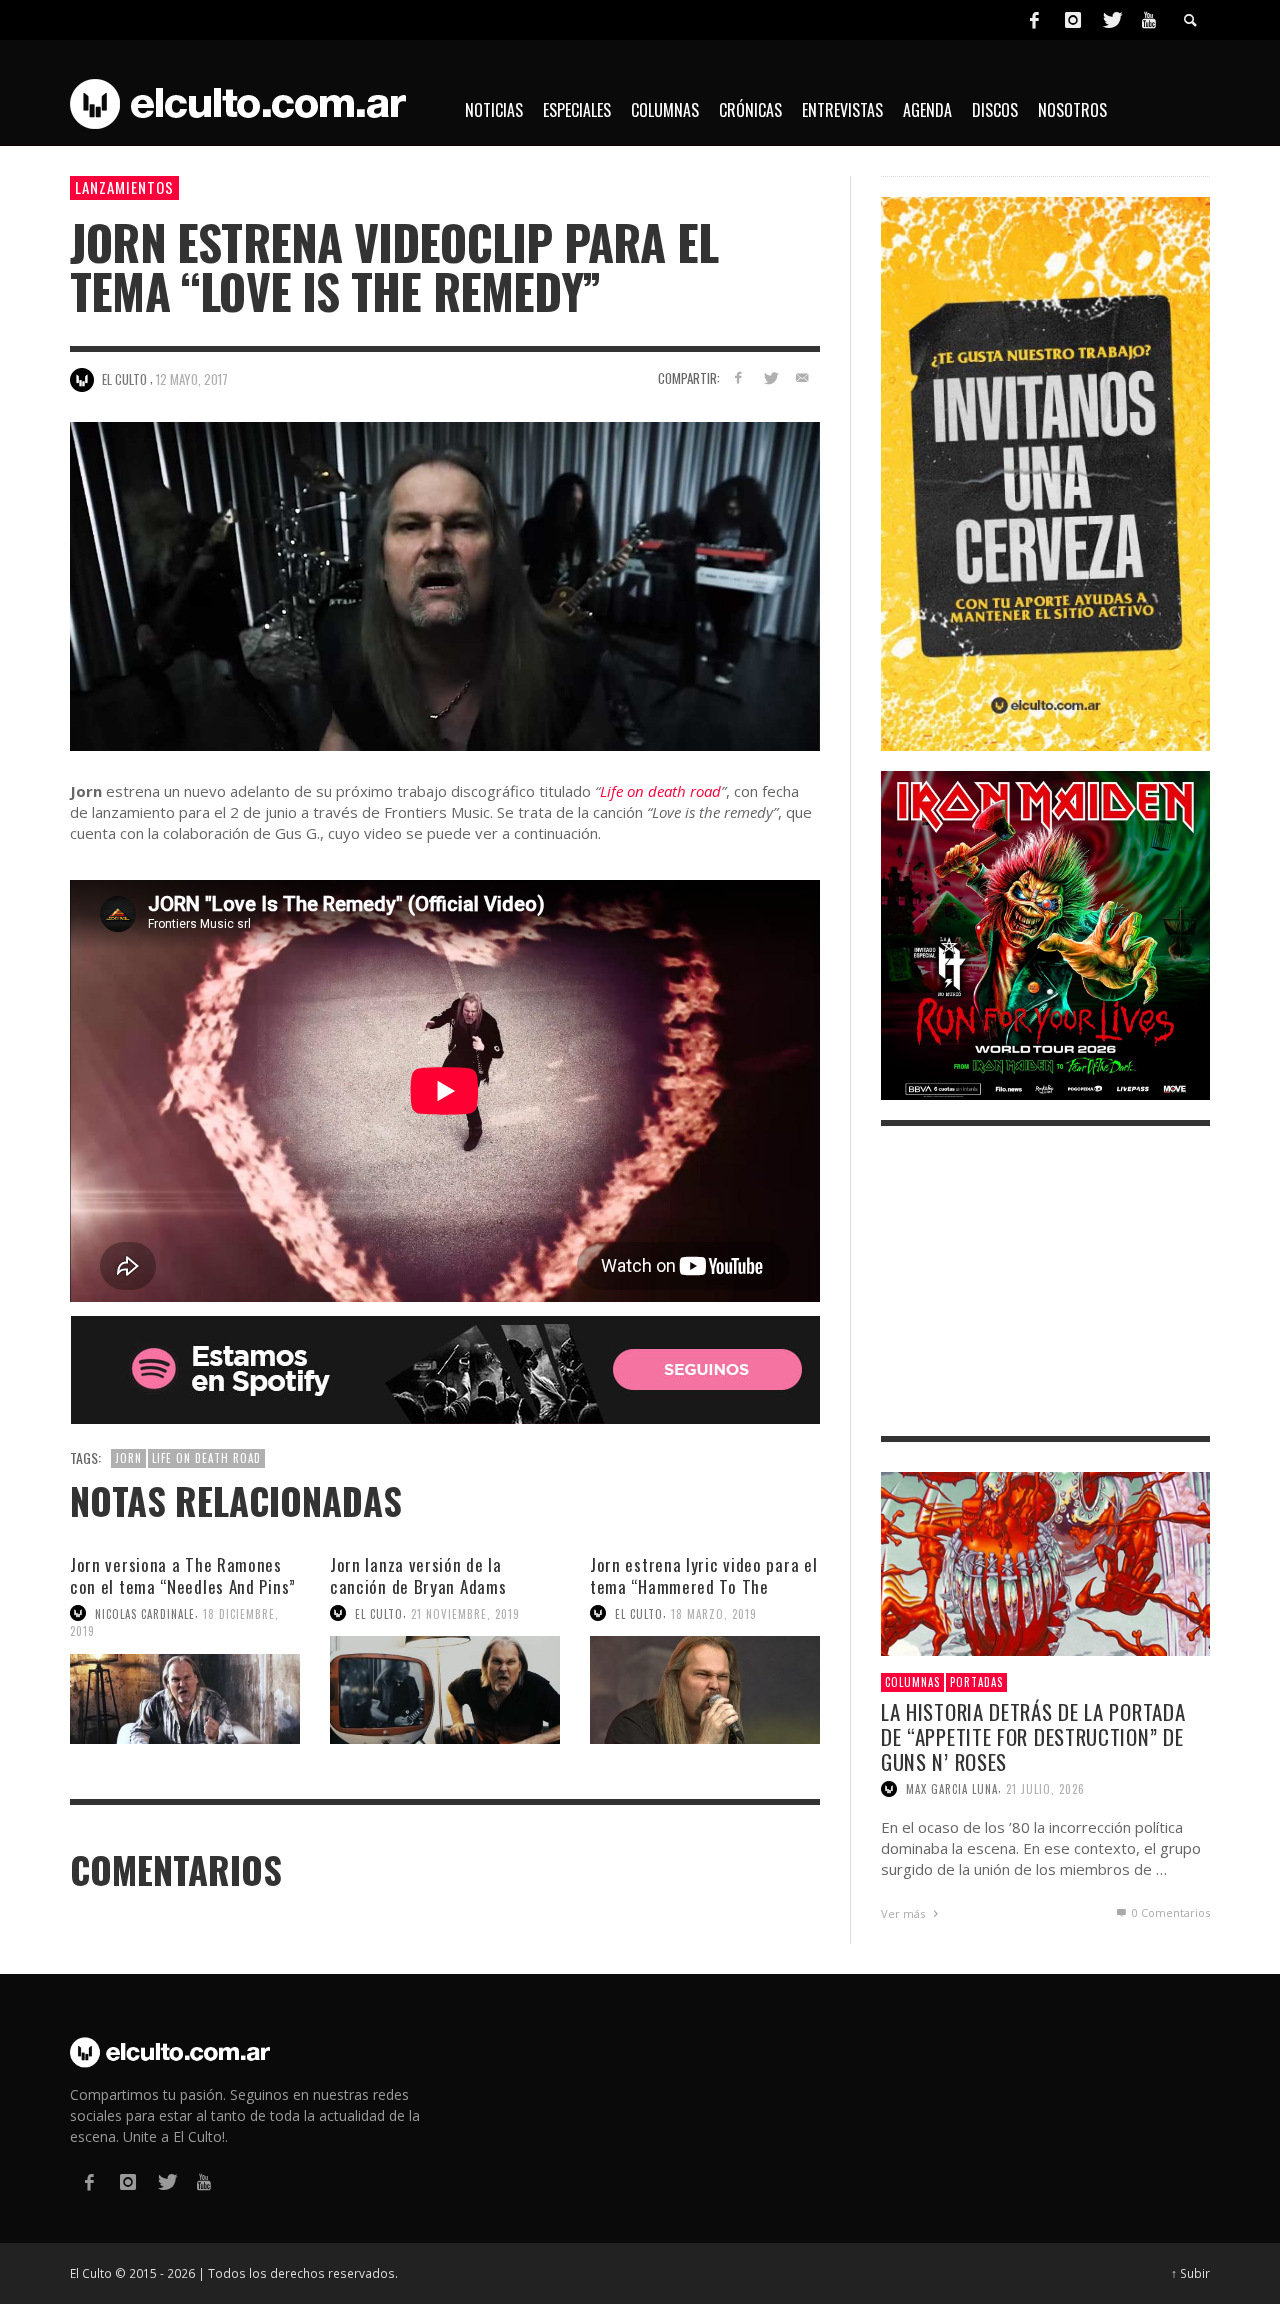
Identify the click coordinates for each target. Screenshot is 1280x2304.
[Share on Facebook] (738, 377)
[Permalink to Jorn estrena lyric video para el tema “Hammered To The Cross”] (705, 1689)
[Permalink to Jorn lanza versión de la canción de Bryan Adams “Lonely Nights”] (445, 1689)
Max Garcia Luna (952, 1789)
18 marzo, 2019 (714, 1613)
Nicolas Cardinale (145, 1613)
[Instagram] (1073, 20)
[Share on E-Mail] (801, 377)
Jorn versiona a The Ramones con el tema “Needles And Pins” (183, 1575)
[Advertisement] (1045, 1281)
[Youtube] (1149, 20)
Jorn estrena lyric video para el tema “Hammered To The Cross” (703, 1586)
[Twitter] (1111, 20)
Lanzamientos (124, 187)
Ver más (904, 1913)
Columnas (912, 1682)
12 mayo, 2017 (192, 379)
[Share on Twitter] (769, 377)
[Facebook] (1034, 20)
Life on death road (660, 791)
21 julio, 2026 (1045, 1789)
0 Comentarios (1169, 1912)
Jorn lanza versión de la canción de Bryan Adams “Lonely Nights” (418, 1586)
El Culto (379, 1613)
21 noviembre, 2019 (465, 1613)
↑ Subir (1190, 2273)
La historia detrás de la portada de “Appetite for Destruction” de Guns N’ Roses (1033, 1736)
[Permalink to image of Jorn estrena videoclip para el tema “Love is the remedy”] (445, 584)
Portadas (976, 1682)
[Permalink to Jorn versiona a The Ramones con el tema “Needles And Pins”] (185, 1698)
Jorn (128, 1458)
